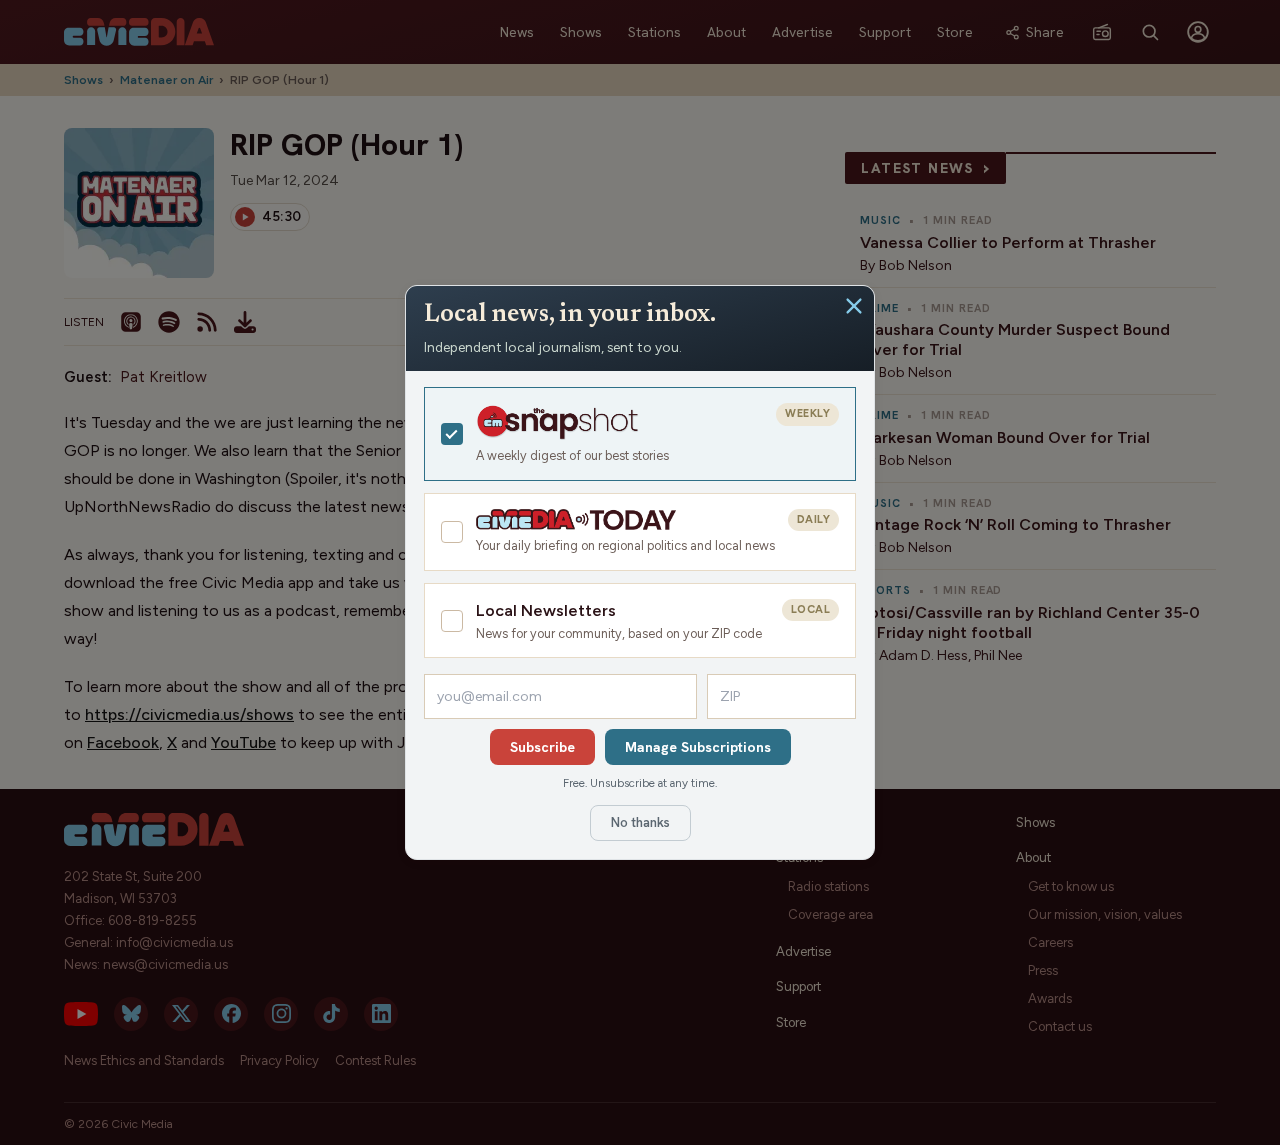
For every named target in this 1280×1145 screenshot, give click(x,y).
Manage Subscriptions (698, 747)
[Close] (854, 306)
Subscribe (542, 747)
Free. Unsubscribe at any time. (640, 783)
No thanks (640, 822)
